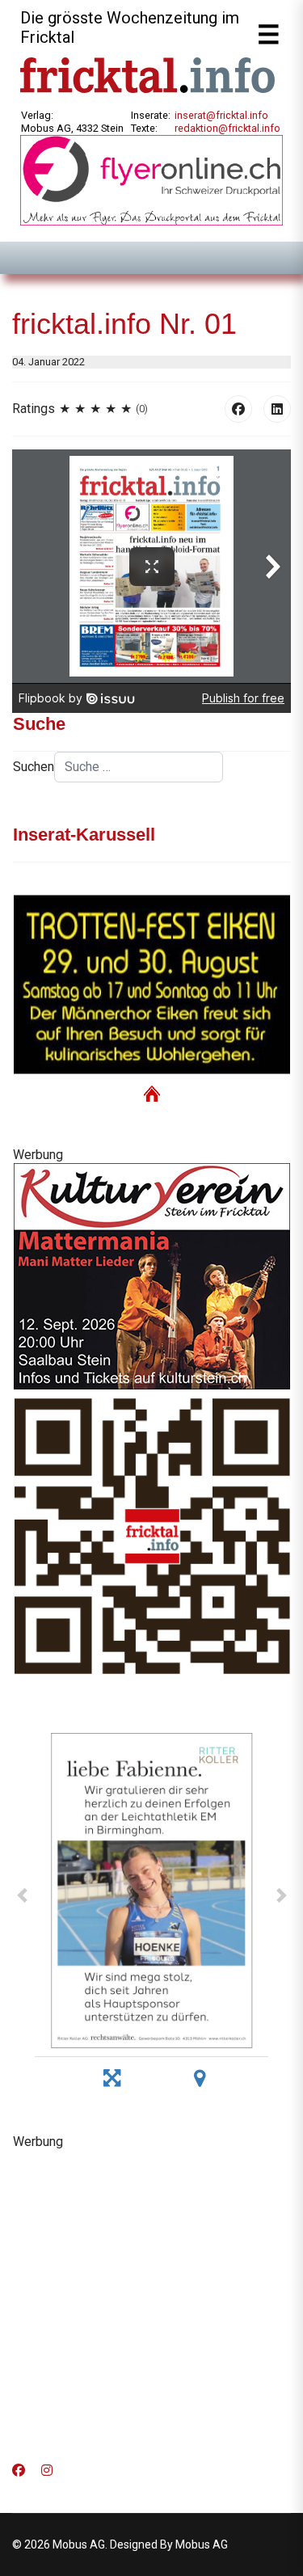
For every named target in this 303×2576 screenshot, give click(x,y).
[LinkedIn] (277, 409)
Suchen (34, 767)
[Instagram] (47, 2471)
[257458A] (151, 1276)
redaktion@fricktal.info (227, 128)
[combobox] (139, 767)
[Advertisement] (151, 2301)
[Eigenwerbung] (151, 179)
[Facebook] (238, 409)
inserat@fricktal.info (221, 115)
